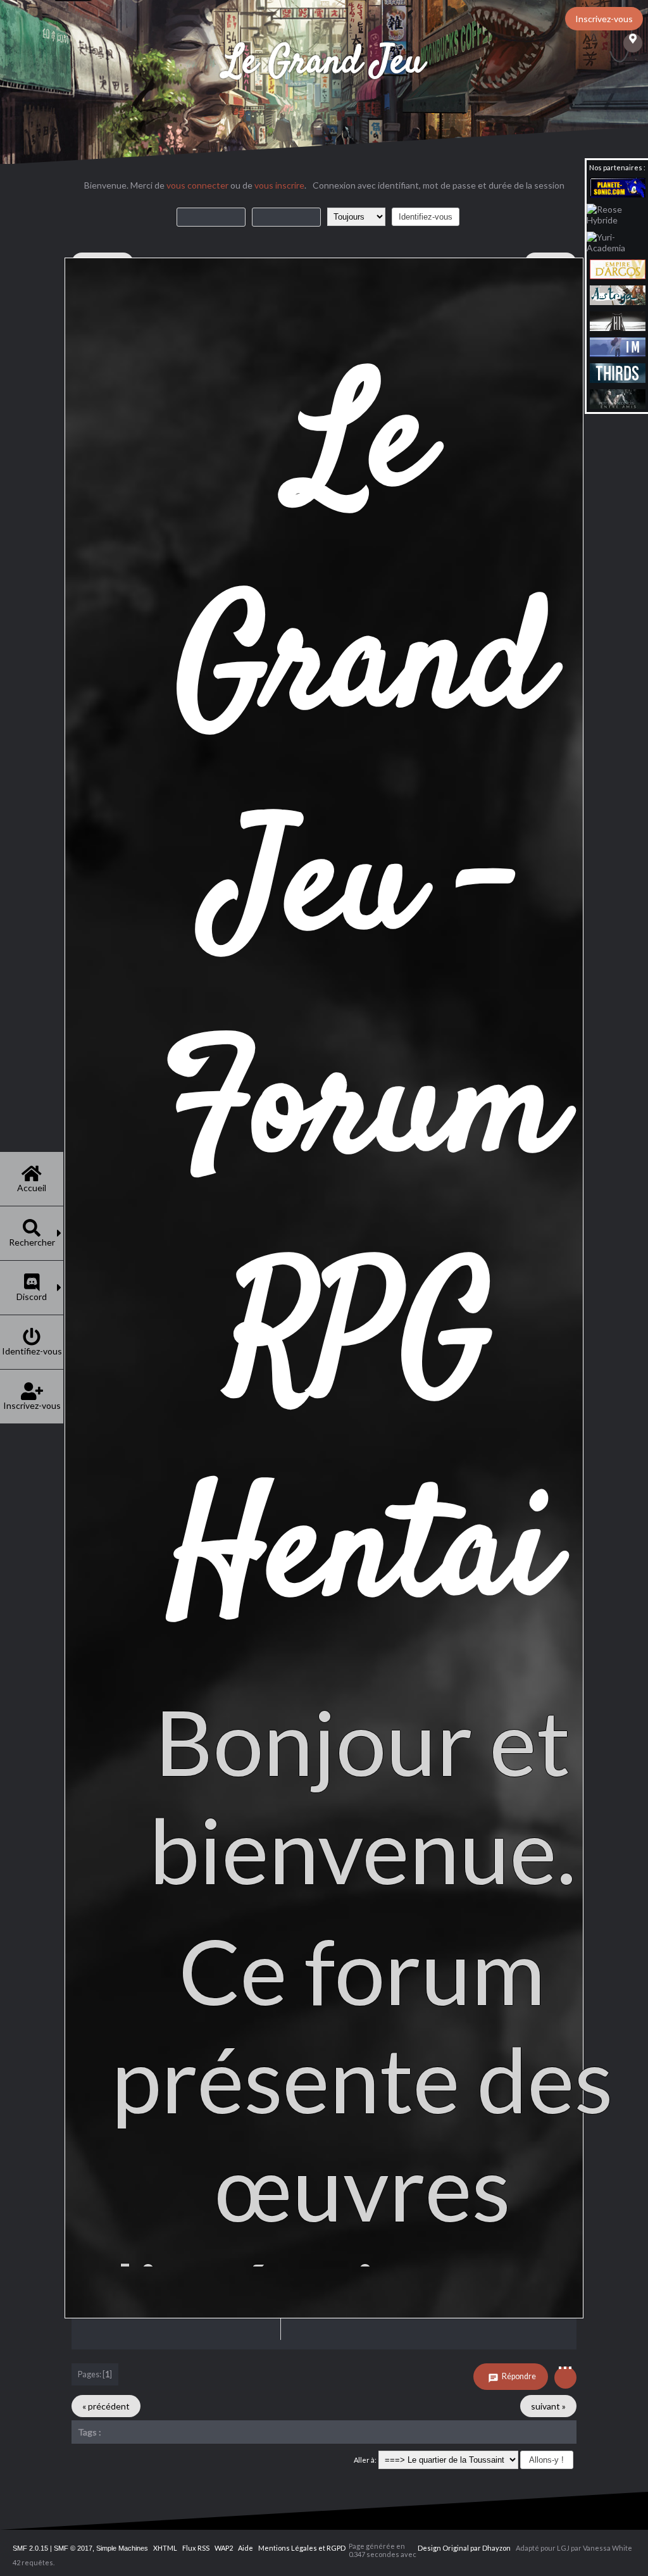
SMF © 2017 (73, 2548)
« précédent (106, 2406)
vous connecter (197, 185)
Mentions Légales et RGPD (302, 2548)
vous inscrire (279, 185)
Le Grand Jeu (324, 63)
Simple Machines (122, 2548)
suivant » (548, 2406)
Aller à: (365, 2460)
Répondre (518, 2376)
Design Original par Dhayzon (464, 2548)
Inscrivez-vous (604, 19)
